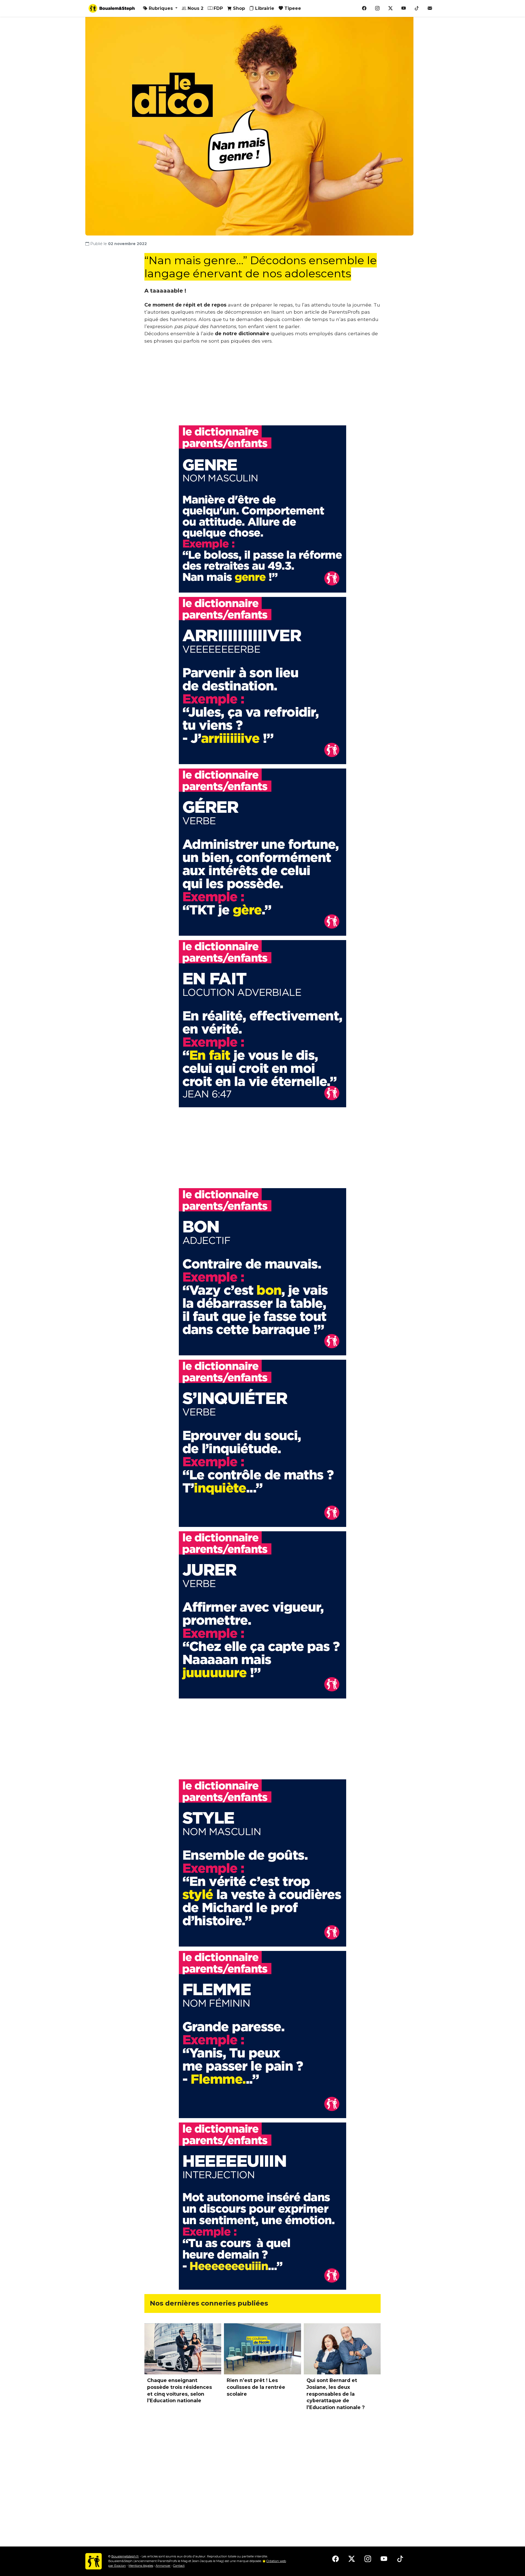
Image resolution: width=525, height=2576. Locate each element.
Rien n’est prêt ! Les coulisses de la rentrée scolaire (256, 2387)
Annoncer (163, 2566)
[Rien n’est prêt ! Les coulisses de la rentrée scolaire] (262, 2349)
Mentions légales (141, 2566)
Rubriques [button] (161, 8)
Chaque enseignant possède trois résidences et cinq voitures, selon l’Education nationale (180, 2390)
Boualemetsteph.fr (125, 2556)
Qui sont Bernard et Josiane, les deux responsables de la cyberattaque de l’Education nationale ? (336, 2394)
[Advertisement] (262, 387)
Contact (179, 2566)
